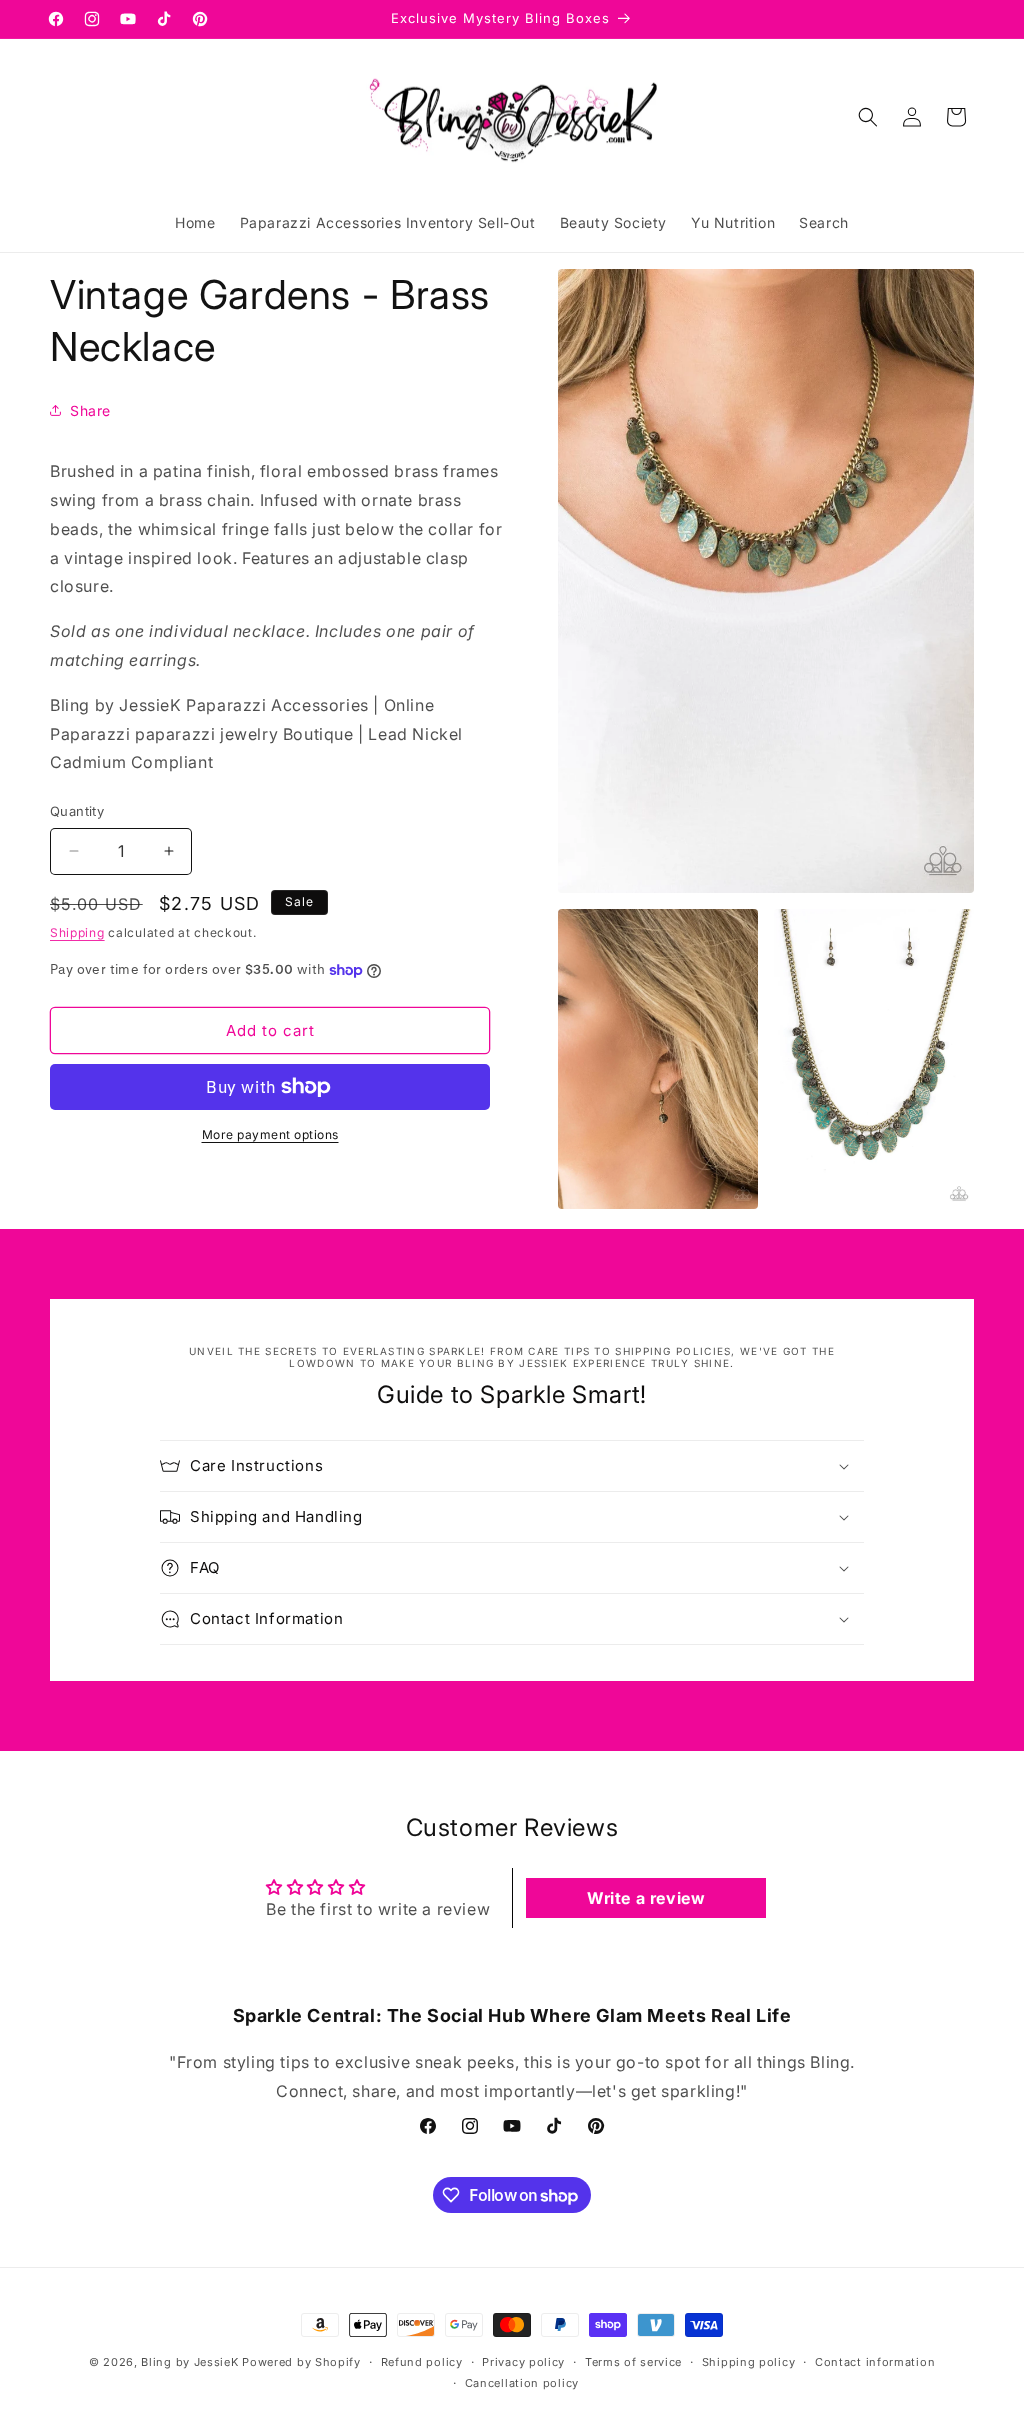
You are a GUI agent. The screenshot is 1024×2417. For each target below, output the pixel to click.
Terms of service (633, 2362)
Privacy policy (523, 2362)
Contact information (875, 2362)
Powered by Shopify (301, 2362)
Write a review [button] (646, 1898)
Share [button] (90, 410)
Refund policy (422, 2362)
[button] (868, 117)
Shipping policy (749, 2362)
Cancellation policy (522, 2383)
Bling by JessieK (189, 2362)
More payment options (270, 1134)
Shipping (77, 932)
